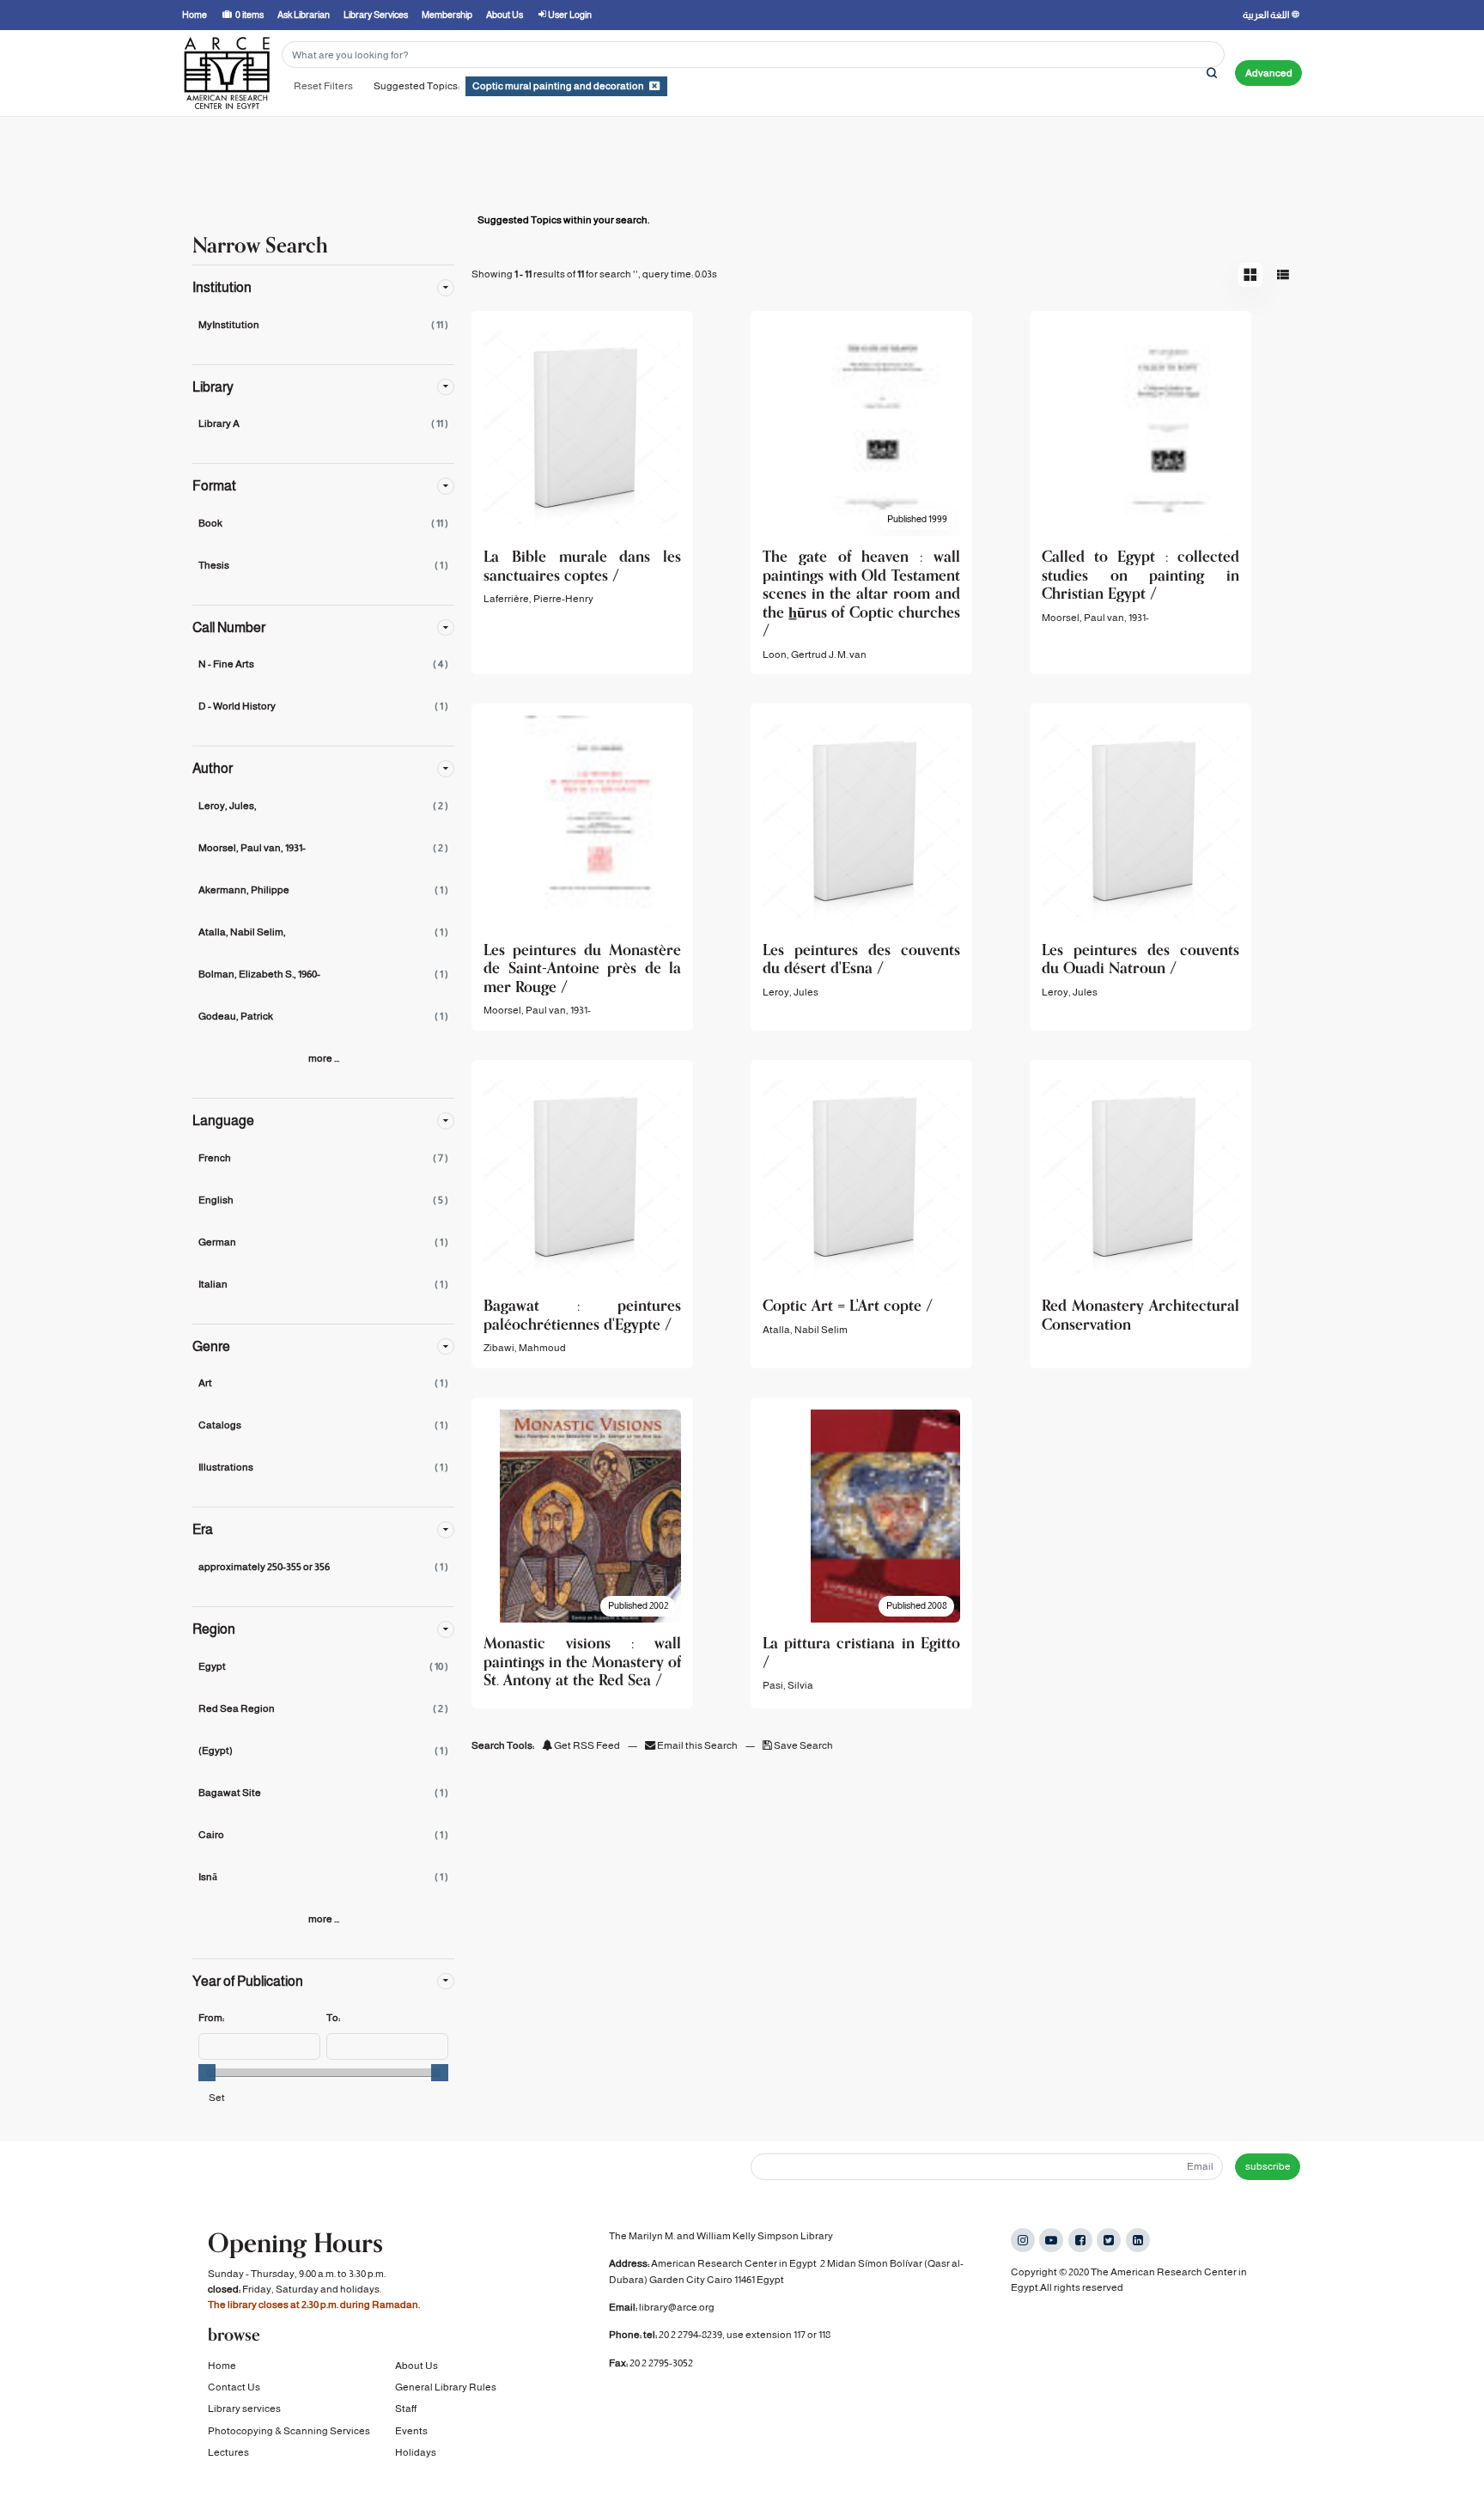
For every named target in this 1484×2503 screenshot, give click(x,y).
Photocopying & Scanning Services (289, 2431)
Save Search (803, 1745)
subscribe (1268, 2166)
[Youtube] (1051, 2240)
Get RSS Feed (586, 1745)
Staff (406, 2409)
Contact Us (234, 2387)
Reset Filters (323, 86)
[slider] (207, 2073)
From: (211, 2018)
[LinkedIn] (1138, 2240)
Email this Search (697, 1745)
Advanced (1269, 73)
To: (333, 2018)
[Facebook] (1080, 2240)
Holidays (416, 2452)
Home (222, 2366)
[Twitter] (1109, 2240)
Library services (244, 2409)
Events (411, 2431)
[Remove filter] (654, 86)
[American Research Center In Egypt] (227, 73)
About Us (417, 2366)
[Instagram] (1023, 2240)
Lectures (228, 2452)
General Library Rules (446, 2387)
